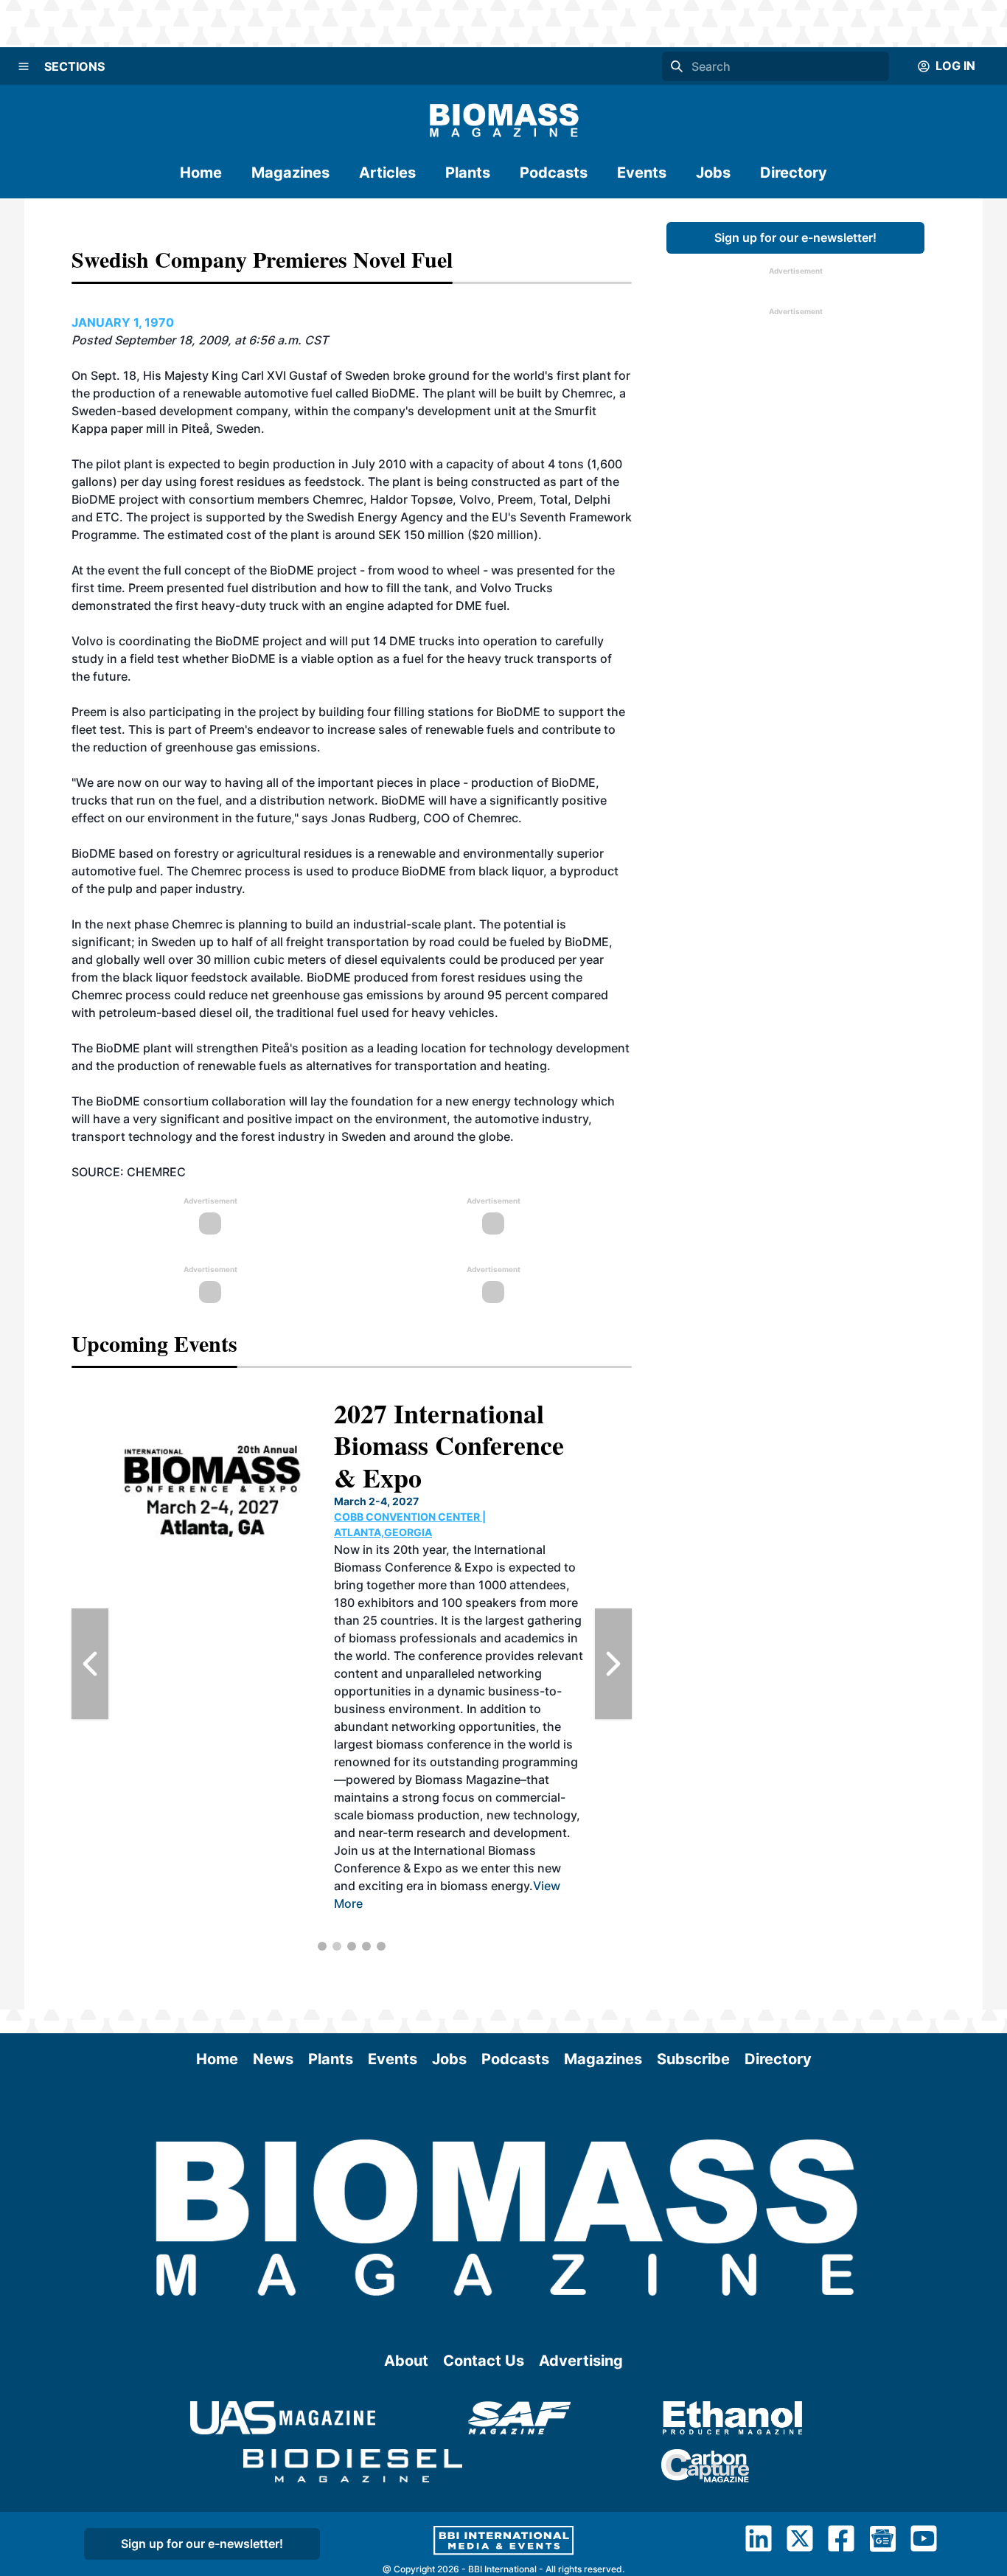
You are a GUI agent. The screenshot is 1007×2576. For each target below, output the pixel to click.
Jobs (713, 173)
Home (201, 173)
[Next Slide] (613, 1664)
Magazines (290, 173)
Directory (794, 173)
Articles (387, 173)
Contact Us (484, 2361)
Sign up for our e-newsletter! (795, 237)
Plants (468, 173)
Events (642, 173)
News (273, 2059)
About (406, 2361)
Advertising (581, 2361)
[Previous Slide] (90, 1664)
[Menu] (24, 66)
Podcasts (554, 173)
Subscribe (693, 2059)
